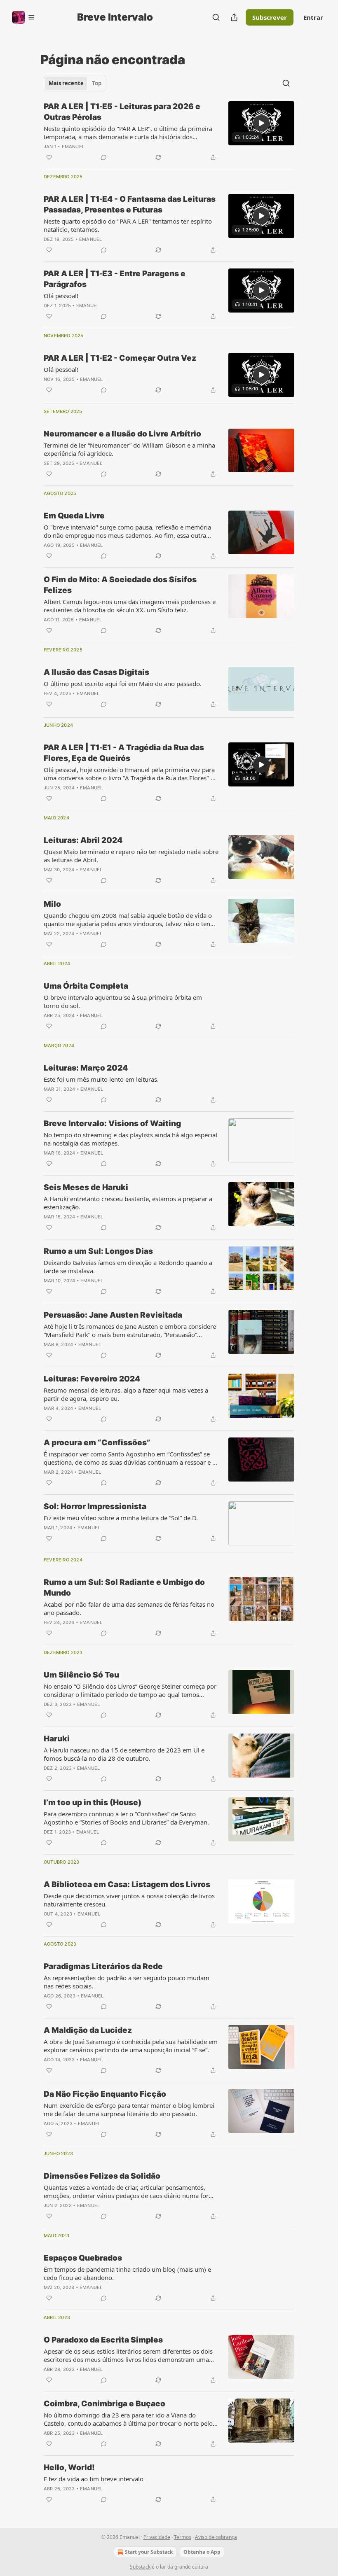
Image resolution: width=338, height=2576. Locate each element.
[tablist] (75, 83)
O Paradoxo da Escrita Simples (103, 2340)
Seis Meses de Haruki (86, 1187)
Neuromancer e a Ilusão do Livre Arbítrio (122, 434)
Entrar (313, 17)
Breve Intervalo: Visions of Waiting (112, 1123)
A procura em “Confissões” (97, 1443)
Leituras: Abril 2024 (83, 840)
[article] (169, 132)
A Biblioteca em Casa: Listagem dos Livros (127, 1884)
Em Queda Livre (74, 516)
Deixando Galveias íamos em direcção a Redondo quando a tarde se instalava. (128, 1267)
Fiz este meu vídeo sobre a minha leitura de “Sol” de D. (121, 1518)
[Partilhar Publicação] (234, 17)
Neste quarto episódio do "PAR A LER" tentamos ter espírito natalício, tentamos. (128, 225)
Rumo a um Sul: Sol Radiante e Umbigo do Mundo (124, 1588)
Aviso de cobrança (216, 2537)
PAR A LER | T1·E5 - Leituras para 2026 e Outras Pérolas (122, 112)
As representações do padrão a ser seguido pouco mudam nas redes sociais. (127, 1982)
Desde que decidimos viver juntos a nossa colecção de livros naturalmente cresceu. (129, 1900)
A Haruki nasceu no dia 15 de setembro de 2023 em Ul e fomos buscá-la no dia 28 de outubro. (124, 1754)
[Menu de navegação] (23, 17)
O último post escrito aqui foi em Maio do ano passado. (123, 684)
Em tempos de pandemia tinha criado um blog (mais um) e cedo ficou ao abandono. (127, 2273)
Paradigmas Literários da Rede (103, 1966)
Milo (52, 904)
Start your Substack (149, 2552)
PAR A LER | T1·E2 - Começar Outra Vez (120, 358)
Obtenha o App (202, 2552)
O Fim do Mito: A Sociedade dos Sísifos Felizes (120, 585)
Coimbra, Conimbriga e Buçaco (104, 2404)
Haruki (57, 1739)
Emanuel (73, 147)
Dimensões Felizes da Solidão (102, 2176)
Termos (183, 2537)
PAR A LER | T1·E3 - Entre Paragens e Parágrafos (115, 279)
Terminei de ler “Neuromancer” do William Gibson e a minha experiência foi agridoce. (129, 449)
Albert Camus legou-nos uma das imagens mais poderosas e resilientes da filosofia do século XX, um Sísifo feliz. (130, 606)
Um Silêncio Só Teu (81, 1675)
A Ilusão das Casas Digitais (96, 672)
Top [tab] (97, 83)
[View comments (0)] (104, 157)
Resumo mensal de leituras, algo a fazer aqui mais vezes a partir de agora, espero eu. (126, 1394)
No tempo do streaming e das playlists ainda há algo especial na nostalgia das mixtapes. (130, 1139)
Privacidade (157, 2537)
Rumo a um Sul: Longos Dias (98, 1251)
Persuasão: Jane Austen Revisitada (113, 1315)
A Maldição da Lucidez (88, 2030)
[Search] (216, 17)
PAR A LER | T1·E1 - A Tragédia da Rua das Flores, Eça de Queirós (124, 753)
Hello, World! (69, 2467)
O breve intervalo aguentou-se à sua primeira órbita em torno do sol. (123, 1001)
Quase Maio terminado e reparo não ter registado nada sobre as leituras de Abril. (131, 856)
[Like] (49, 157)
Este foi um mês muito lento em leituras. (101, 1079)
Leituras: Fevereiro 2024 (92, 1379)
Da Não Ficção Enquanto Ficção (105, 2094)
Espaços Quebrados (83, 2258)
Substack (140, 2567)
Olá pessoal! (61, 296)
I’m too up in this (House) (93, 1802)
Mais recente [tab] (66, 83)
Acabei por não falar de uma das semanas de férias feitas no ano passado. (129, 1608)
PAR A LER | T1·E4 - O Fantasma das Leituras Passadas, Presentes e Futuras (130, 204)
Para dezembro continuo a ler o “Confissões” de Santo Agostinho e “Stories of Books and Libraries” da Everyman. (126, 1818)
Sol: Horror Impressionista (95, 1506)
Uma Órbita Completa (86, 986)
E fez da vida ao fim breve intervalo (94, 2479)
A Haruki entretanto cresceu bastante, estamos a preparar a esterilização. (128, 1203)
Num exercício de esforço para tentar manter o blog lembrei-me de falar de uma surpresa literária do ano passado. (130, 2109)
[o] (261, 123)
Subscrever (270, 17)
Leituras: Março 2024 (86, 1068)
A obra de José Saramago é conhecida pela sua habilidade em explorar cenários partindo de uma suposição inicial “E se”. (131, 2046)
